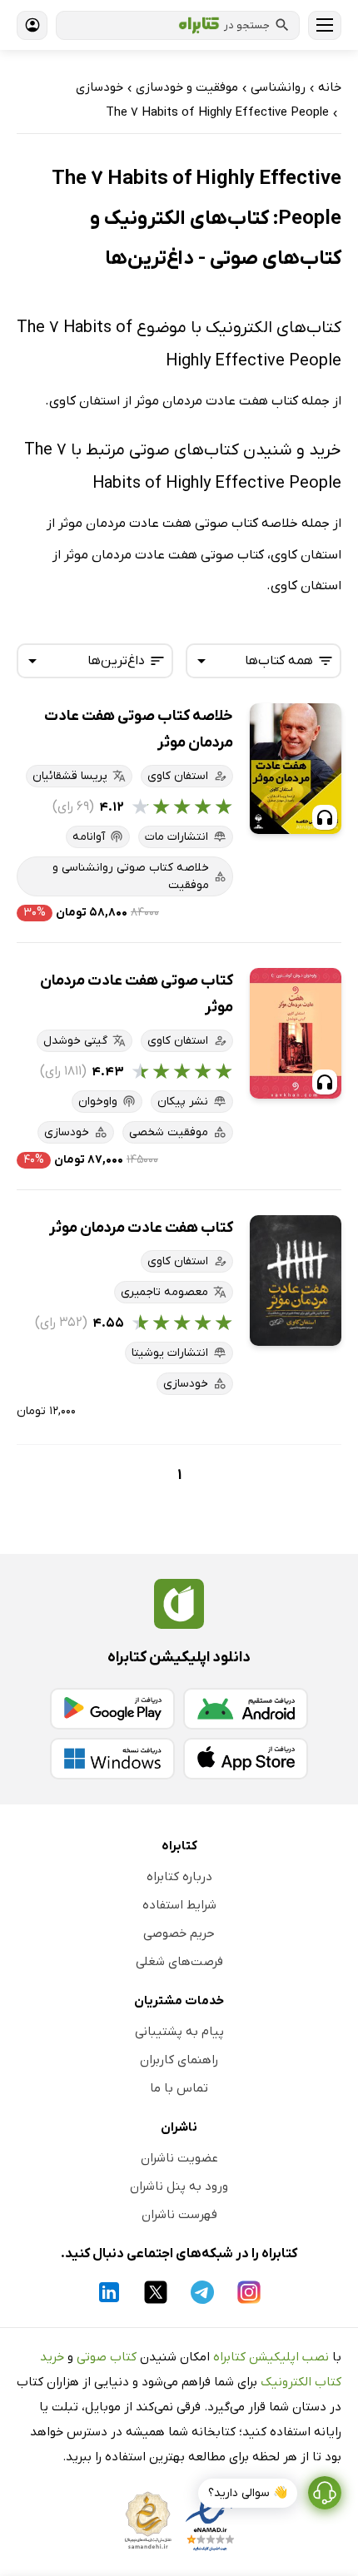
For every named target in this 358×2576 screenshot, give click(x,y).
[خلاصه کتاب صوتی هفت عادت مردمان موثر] (296, 769)
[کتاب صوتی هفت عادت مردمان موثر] (296, 1033)
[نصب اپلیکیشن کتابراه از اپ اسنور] (246, 1759)
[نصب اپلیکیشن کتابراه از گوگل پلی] (112, 1709)
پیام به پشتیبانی (179, 2032)
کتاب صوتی (107, 2357)
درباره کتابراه (179, 1877)
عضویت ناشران (179, 2158)
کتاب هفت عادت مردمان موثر (141, 1228)
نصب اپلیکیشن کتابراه (271, 2357)
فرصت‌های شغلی (179, 1962)
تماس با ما (179, 2088)
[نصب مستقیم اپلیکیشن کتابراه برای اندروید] (246, 1709)
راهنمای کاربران (179, 2060)
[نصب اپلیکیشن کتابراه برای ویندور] (112, 1759)
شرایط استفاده (179, 1905)
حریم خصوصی (179, 1933)
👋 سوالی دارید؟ (248, 2493)
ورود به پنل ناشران (179, 2186)
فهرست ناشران (179, 2215)
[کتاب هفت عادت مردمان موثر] (296, 1281)
